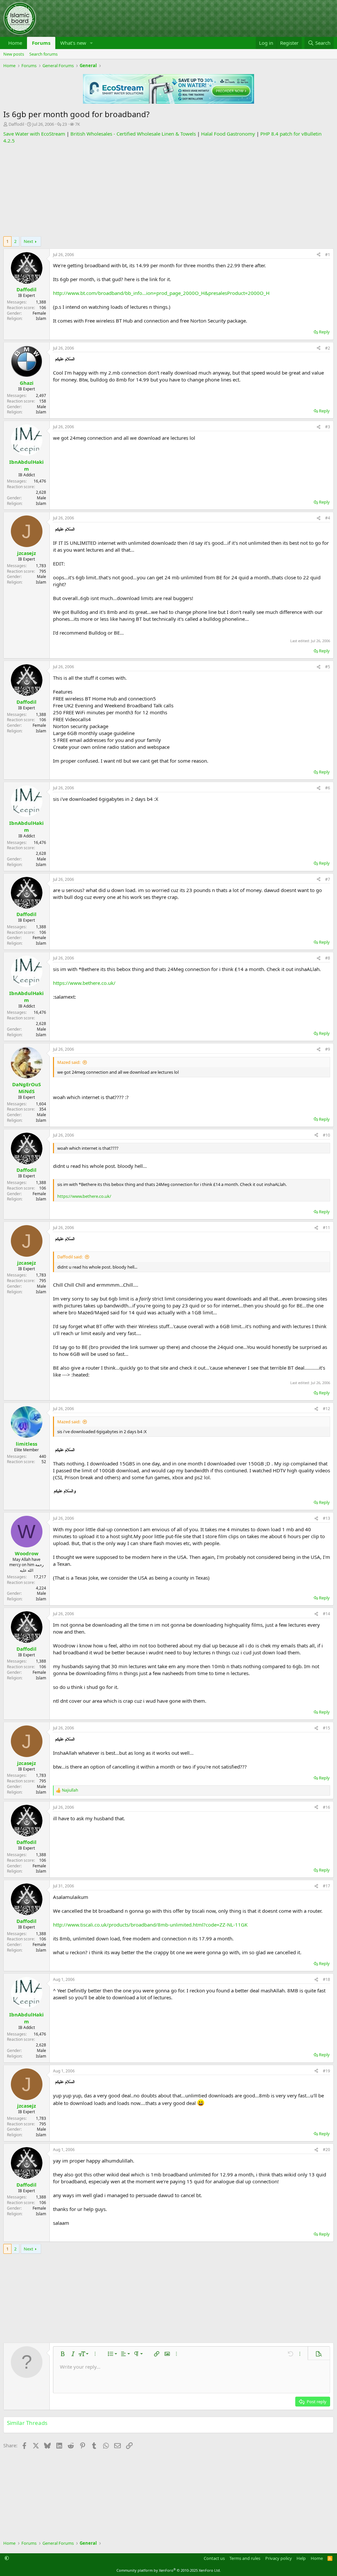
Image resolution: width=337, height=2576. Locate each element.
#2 (328, 348)
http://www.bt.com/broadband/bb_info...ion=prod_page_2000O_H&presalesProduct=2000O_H (161, 293)
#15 (326, 1728)
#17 (326, 1886)
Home (15, 43)
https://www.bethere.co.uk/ (84, 983)
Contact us (214, 2558)
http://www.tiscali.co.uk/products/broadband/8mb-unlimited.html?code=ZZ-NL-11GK (150, 1925)
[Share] (319, 255)
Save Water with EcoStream (34, 134)
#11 (326, 1228)
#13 (326, 1518)
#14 (326, 1614)
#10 (326, 1135)
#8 (328, 958)
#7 (328, 879)
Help (301, 2558)
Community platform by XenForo (169, 2570)
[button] (91, 43)
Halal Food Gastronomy (228, 134)
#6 (328, 788)
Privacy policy (279, 2558)
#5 (328, 667)
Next (28, 241)
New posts (14, 54)
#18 (326, 1979)
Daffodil (16, 124)
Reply (324, 332)
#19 (326, 2071)
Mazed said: (69, 1062)
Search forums (43, 54)
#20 (326, 2150)
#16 (326, 1807)
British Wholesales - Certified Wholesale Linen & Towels (133, 134)
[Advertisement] (168, 190)
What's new (73, 43)
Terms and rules (245, 2558)
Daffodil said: (70, 1257)
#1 (328, 255)
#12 (326, 1409)
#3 (328, 427)
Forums (41, 43)
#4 (328, 518)
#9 (328, 1049)
